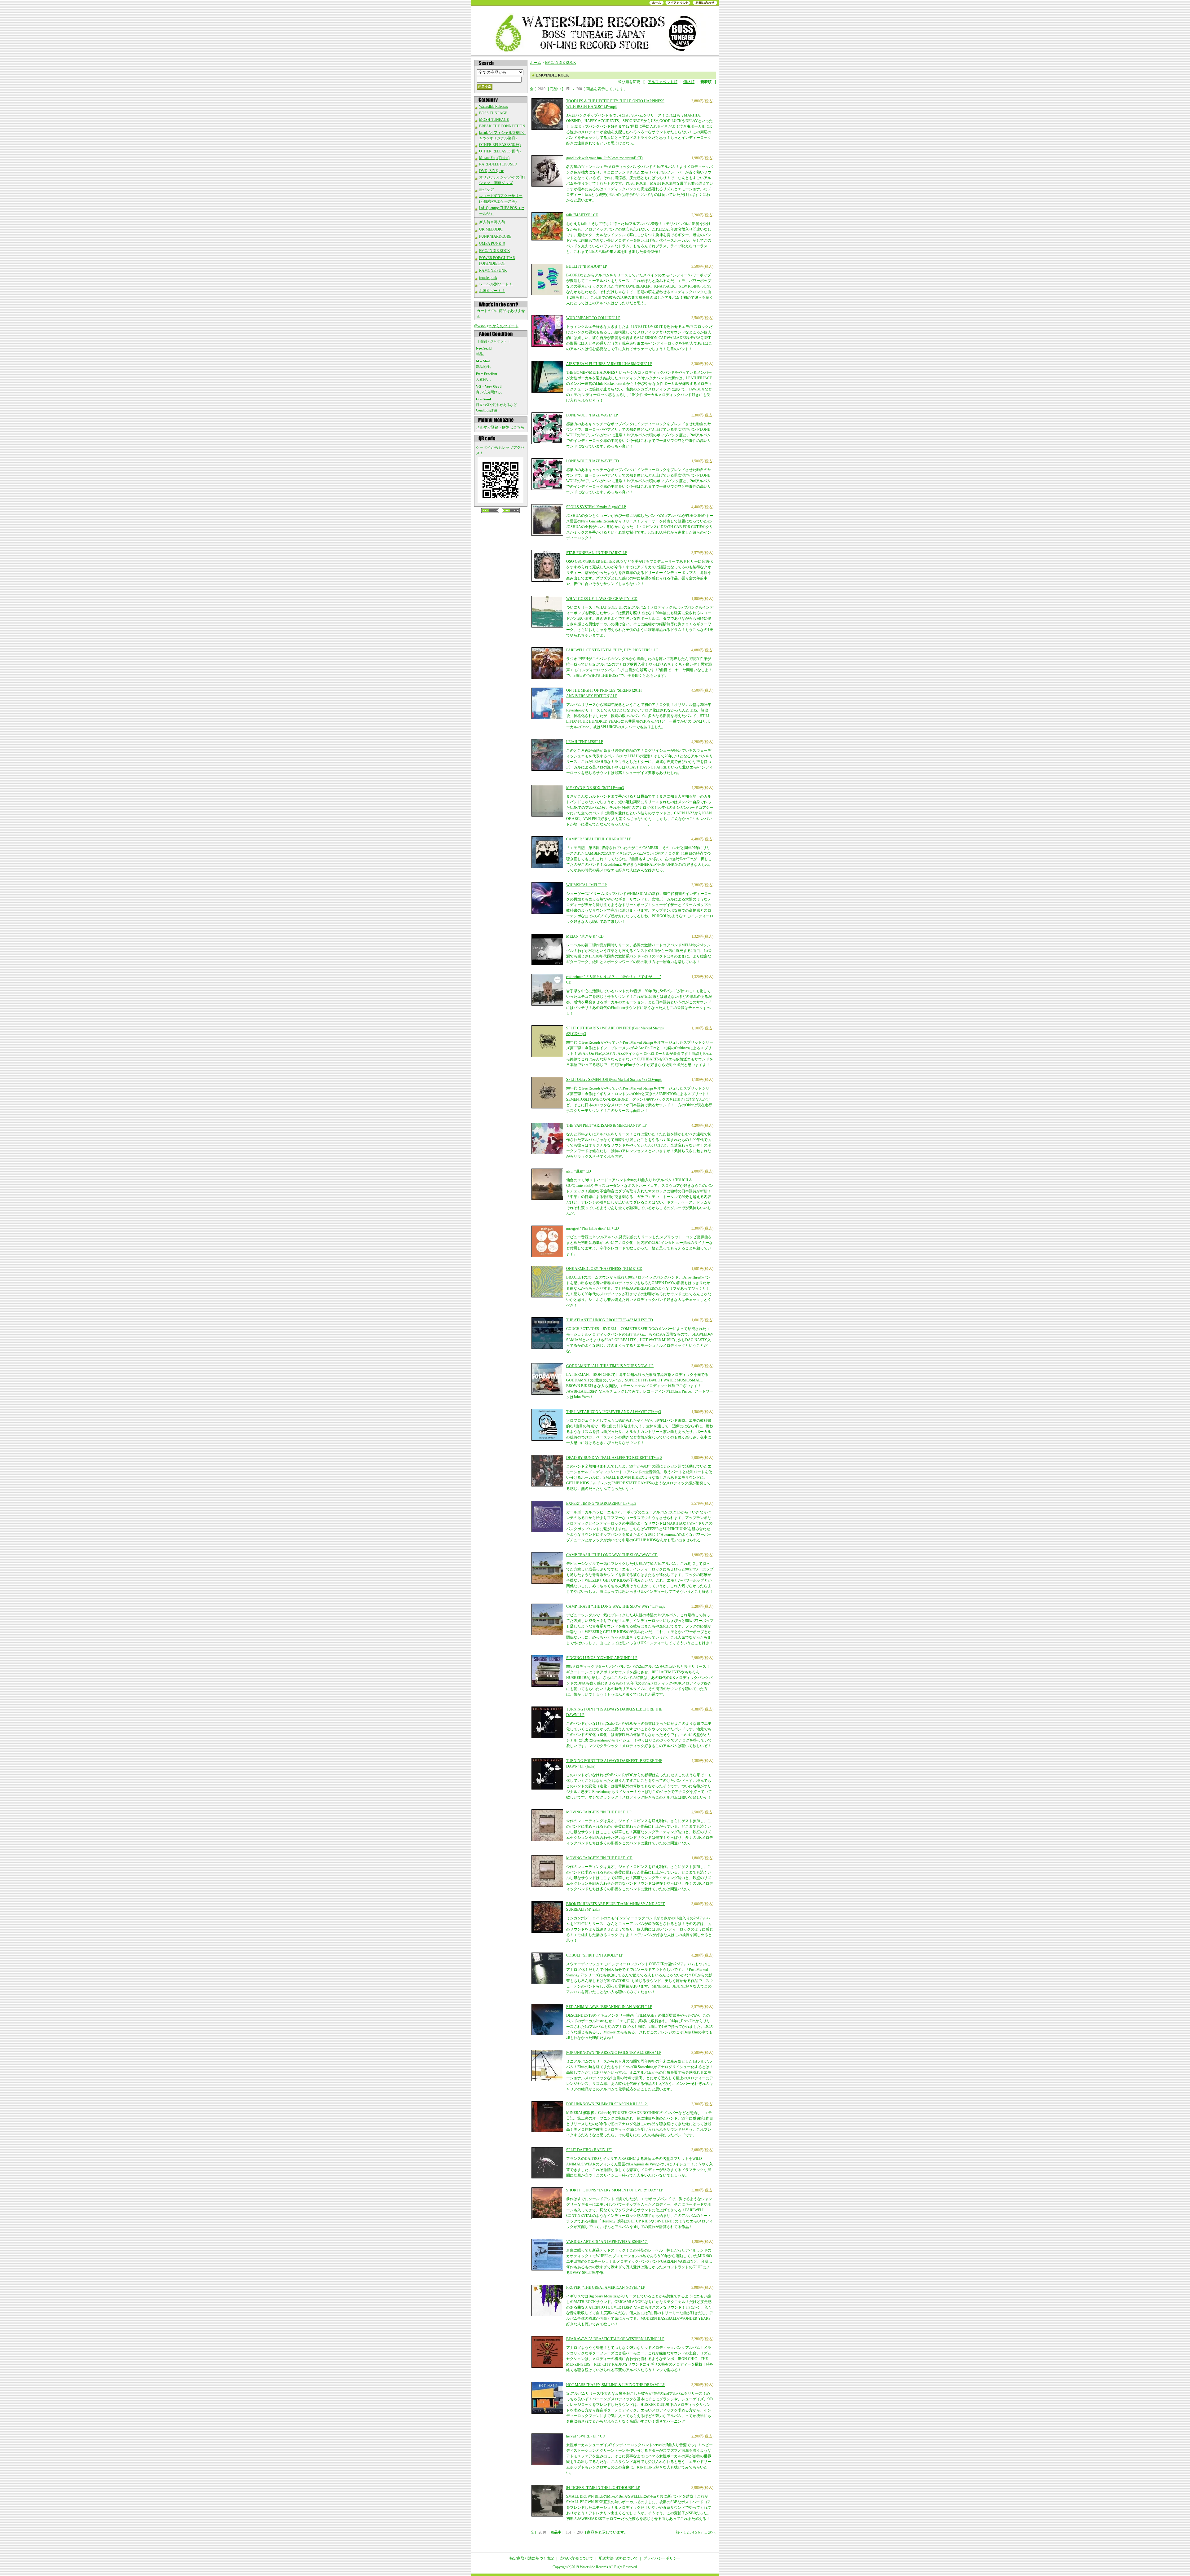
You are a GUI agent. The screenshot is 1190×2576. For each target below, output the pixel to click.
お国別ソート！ (492, 291)
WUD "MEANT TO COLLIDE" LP (593, 318)
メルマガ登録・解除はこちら (500, 427)
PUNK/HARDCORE (495, 236)
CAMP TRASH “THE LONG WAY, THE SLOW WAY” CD (612, 1555)
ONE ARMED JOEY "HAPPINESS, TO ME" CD (604, 1269)
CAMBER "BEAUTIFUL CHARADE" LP (599, 839)
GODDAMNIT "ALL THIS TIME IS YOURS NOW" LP (610, 1366)
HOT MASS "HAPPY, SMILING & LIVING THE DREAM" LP (615, 2385)
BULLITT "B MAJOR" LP (587, 266)
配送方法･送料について (618, 2558)
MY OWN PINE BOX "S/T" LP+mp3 (595, 788)
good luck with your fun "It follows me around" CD (604, 158)
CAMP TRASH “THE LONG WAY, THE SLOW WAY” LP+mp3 (616, 1606)
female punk (488, 278)
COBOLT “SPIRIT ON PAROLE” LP (595, 1955)
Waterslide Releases (494, 107)
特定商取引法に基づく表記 (532, 2558)
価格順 (689, 82)
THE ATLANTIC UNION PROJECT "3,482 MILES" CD (610, 1320)
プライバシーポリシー (662, 2558)
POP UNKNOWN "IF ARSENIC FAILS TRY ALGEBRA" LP (614, 2053)
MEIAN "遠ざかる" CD (585, 936)
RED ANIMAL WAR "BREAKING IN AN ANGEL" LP (609, 2007)
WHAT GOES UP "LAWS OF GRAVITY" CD (602, 599)
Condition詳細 (487, 410)
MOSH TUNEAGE (494, 120)
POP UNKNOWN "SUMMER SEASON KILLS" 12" (607, 2104)
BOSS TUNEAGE (493, 113)
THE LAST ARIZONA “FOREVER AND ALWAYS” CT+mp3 (614, 1412)
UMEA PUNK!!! (492, 244)
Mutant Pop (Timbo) (494, 158)
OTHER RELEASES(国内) (500, 151)
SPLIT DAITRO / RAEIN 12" (589, 2150)
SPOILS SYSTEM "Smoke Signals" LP (596, 507)
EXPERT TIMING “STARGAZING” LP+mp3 (601, 1504)
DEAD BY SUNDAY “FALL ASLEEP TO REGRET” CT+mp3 (614, 1458)
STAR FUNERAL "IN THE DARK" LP (597, 553)
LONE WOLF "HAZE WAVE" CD (593, 461)
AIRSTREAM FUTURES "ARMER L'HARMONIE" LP (609, 364)
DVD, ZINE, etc (491, 171)
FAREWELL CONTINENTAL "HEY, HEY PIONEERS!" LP (612, 650)
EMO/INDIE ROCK (495, 251)
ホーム (535, 63)
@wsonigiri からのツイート (496, 326)
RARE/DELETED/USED (498, 164)
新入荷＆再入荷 (492, 222)
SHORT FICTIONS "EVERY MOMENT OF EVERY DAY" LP (615, 2190)
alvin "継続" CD (579, 1171)
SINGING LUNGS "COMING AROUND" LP (602, 1658)
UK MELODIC (491, 229)
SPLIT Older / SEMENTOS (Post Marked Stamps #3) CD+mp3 (614, 1080)
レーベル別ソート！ (496, 284)
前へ (679, 2532)
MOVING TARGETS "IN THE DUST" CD (599, 1858)
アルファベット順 (663, 82)
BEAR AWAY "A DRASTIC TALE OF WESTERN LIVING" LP (615, 2339)
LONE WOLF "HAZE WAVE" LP (592, 415)
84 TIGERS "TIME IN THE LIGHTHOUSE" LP (603, 2488)
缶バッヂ (487, 189)
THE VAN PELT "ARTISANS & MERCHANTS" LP (606, 1125)
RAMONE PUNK (493, 271)
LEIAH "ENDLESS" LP (585, 742)
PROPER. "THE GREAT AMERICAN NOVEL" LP (606, 2288)
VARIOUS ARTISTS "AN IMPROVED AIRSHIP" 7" (607, 2242)
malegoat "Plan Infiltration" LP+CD (593, 1228)
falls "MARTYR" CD (582, 215)
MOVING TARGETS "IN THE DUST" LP (599, 1812)
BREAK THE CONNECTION (502, 126)
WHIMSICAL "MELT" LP (586, 885)
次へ (712, 2532)
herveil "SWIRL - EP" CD (586, 2436)
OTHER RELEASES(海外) (500, 145)
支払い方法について (576, 2558)
